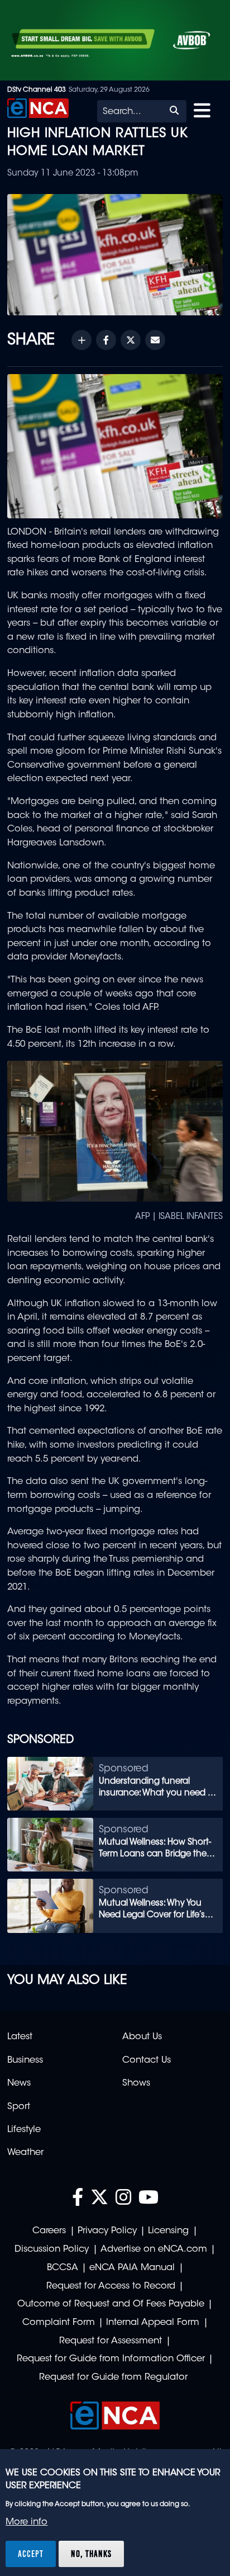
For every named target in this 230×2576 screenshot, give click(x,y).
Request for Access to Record (111, 2286)
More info (27, 2522)
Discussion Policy (52, 2249)
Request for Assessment (111, 2341)
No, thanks (91, 2554)
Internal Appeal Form (153, 2323)
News (19, 2083)
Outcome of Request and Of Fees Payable (111, 2304)
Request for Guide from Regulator (113, 2378)
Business (25, 2060)
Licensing (168, 2231)
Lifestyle (24, 2130)
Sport (19, 2107)
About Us (142, 2037)
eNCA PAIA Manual (132, 2268)
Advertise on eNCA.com (154, 2249)
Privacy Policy (107, 2231)
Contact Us (147, 2060)
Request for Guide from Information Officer (111, 2359)
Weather (25, 2153)
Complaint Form (59, 2323)
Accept (31, 2554)
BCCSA (63, 2268)
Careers (49, 2231)
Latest (20, 2037)
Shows (136, 2083)
